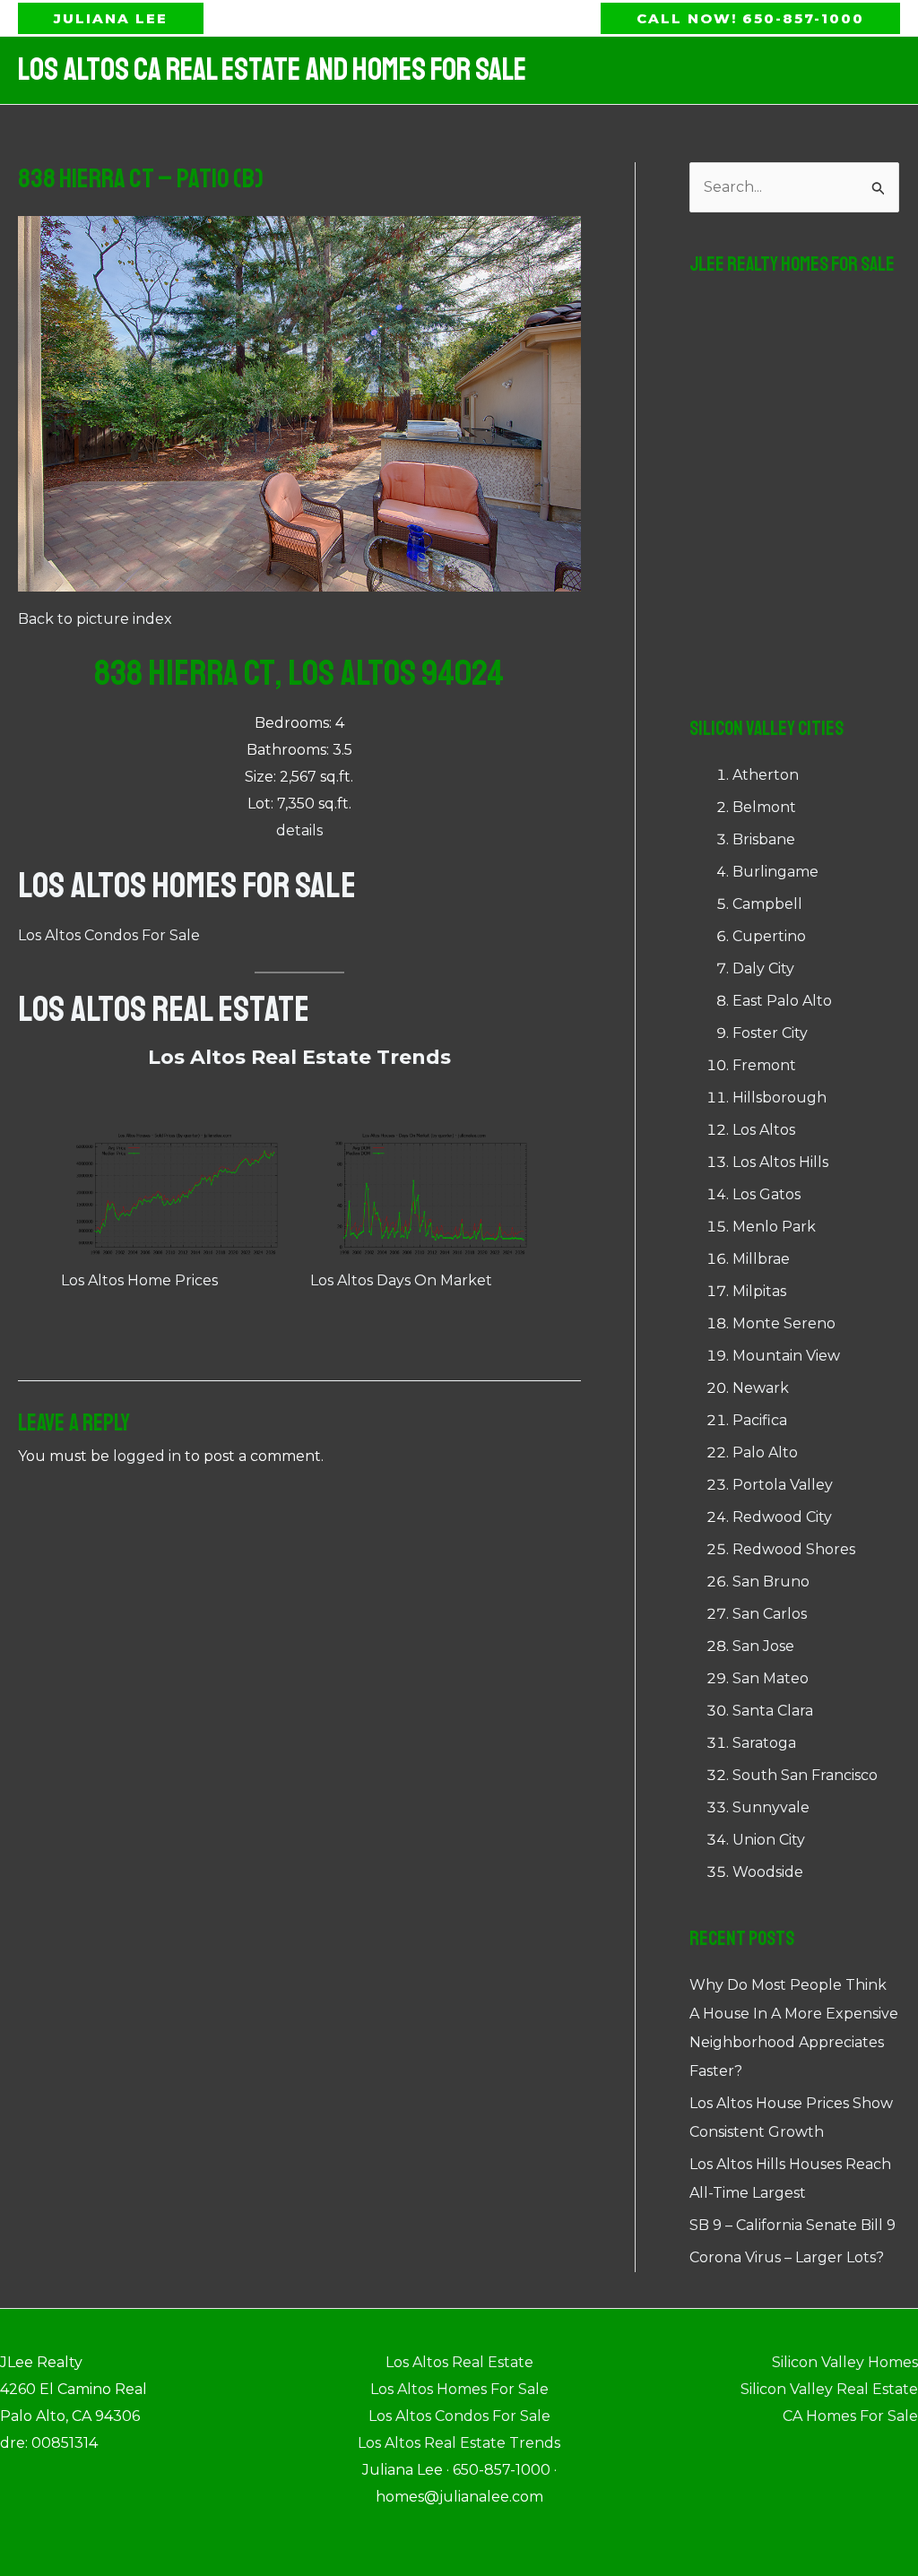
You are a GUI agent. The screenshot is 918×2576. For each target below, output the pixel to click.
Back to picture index (95, 619)
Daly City (763, 968)
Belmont (764, 807)
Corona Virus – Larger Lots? (787, 2257)
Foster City (770, 1033)
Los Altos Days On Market (401, 1280)
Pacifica (760, 1420)
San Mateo (771, 1678)
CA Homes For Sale (850, 2416)
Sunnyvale (771, 1807)
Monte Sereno (784, 1323)
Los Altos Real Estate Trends (299, 1057)
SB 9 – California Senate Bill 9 (792, 2225)
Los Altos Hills (780, 1162)
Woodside (768, 1872)
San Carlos (770, 1614)
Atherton (766, 775)
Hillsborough (779, 1098)
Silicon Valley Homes (845, 2362)
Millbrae (761, 1259)
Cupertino (769, 936)
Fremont (764, 1065)
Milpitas (759, 1291)
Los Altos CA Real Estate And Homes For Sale (272, 70)
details (299, 830)
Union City (769, 1840)
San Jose (763, 1646)
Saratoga (764, 1743)
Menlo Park (774, 1227)
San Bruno (771, 1582)
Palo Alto (765, 1452)
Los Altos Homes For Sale (187, 886)
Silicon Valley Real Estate (829, 2389)
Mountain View (786, 1356)
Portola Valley (783, 1485)
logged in (147, 1456)
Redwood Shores (794, 1549)
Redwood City (782, 1517)
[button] (111, 18)
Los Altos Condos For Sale (109, 935)
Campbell (767, 904)
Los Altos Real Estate (164, 1009)
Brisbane (764, 839)
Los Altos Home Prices (139, 1280)
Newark (761, 1388)
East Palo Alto (782, 1001)
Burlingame (775, 872)
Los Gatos (766, 1194)
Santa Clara (773, 1711)
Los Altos (764, 1130)
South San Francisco (805, 1775)
